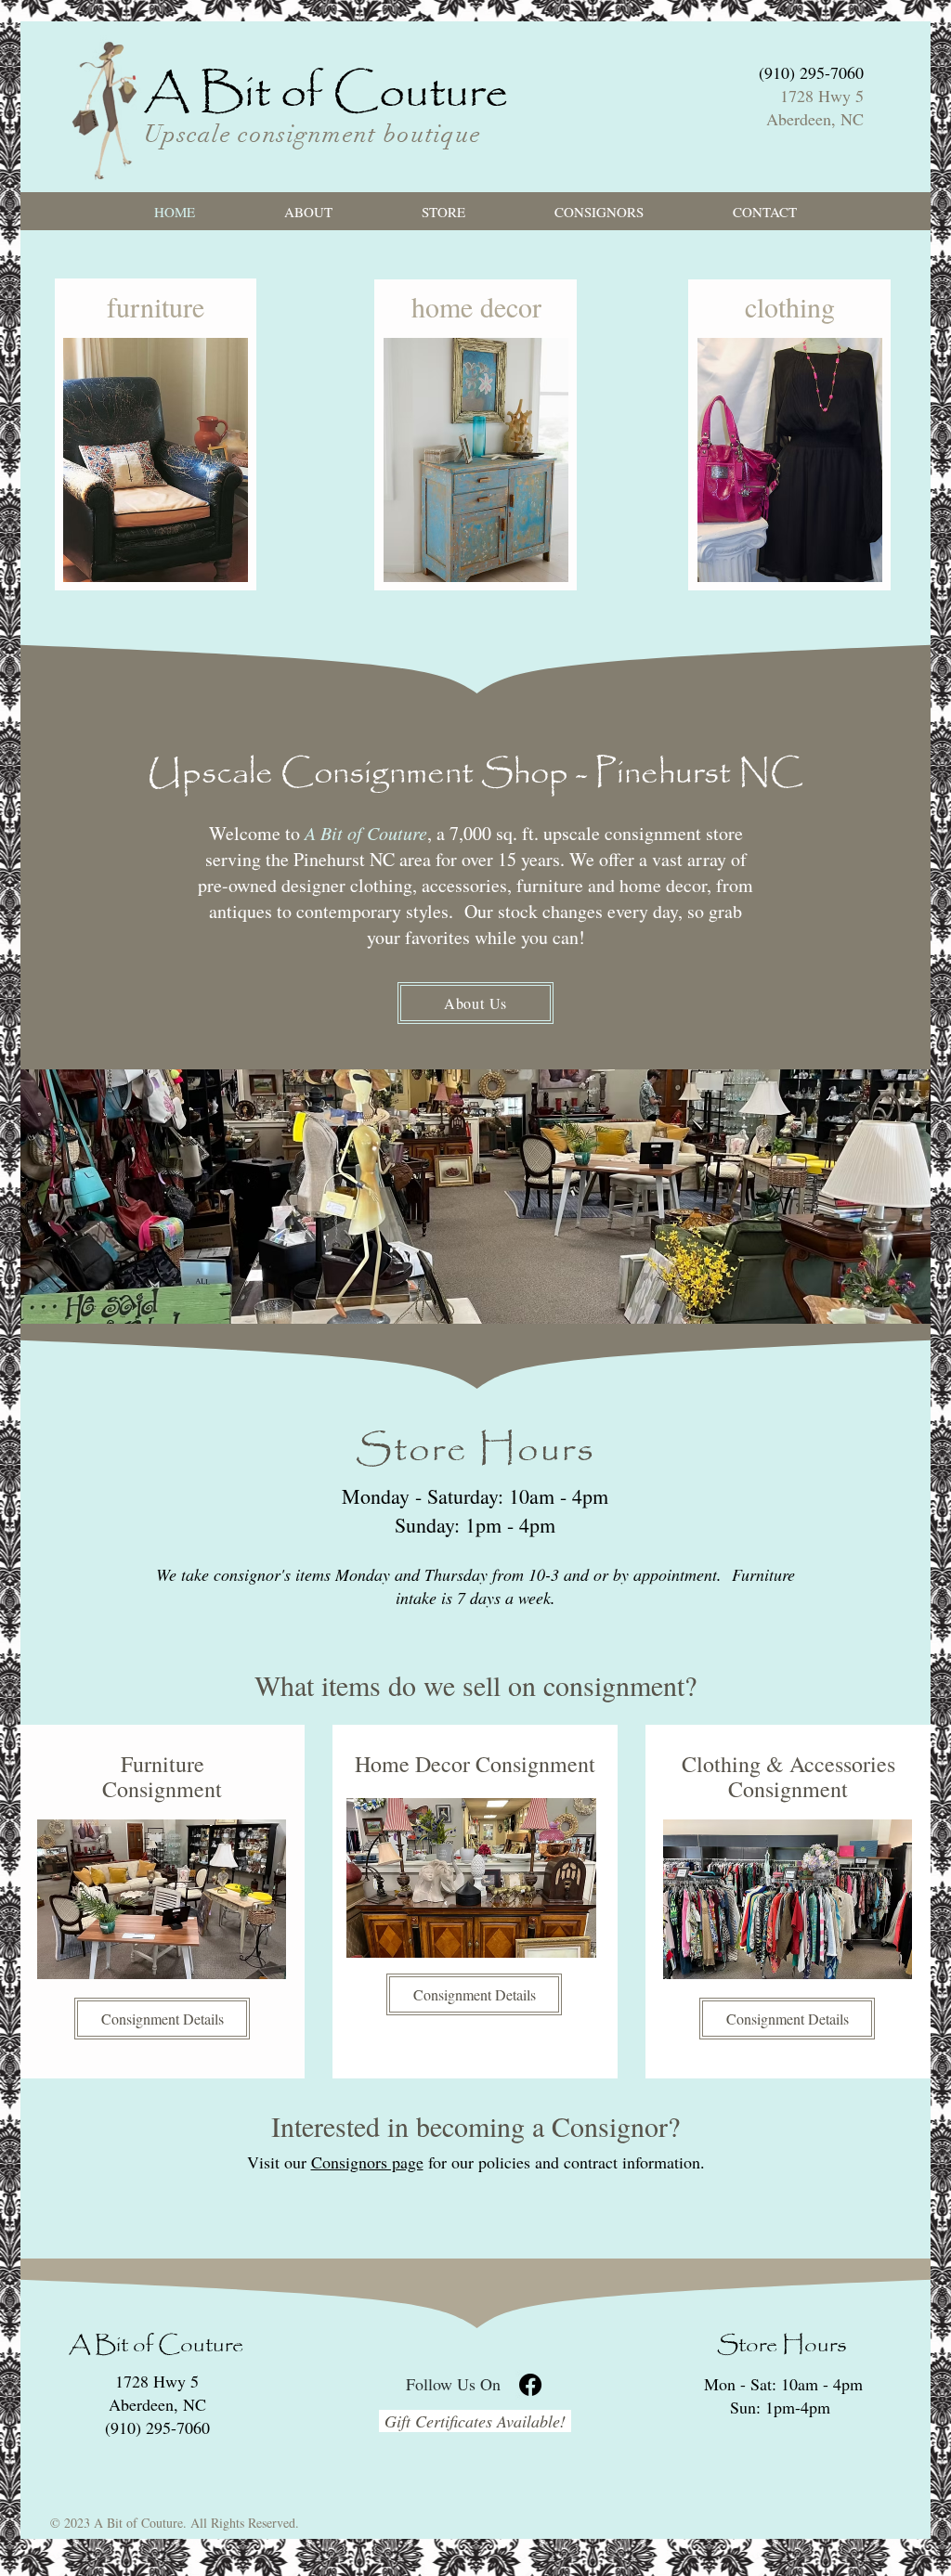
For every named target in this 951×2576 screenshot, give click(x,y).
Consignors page (367, 2162)
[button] (443, 212)
